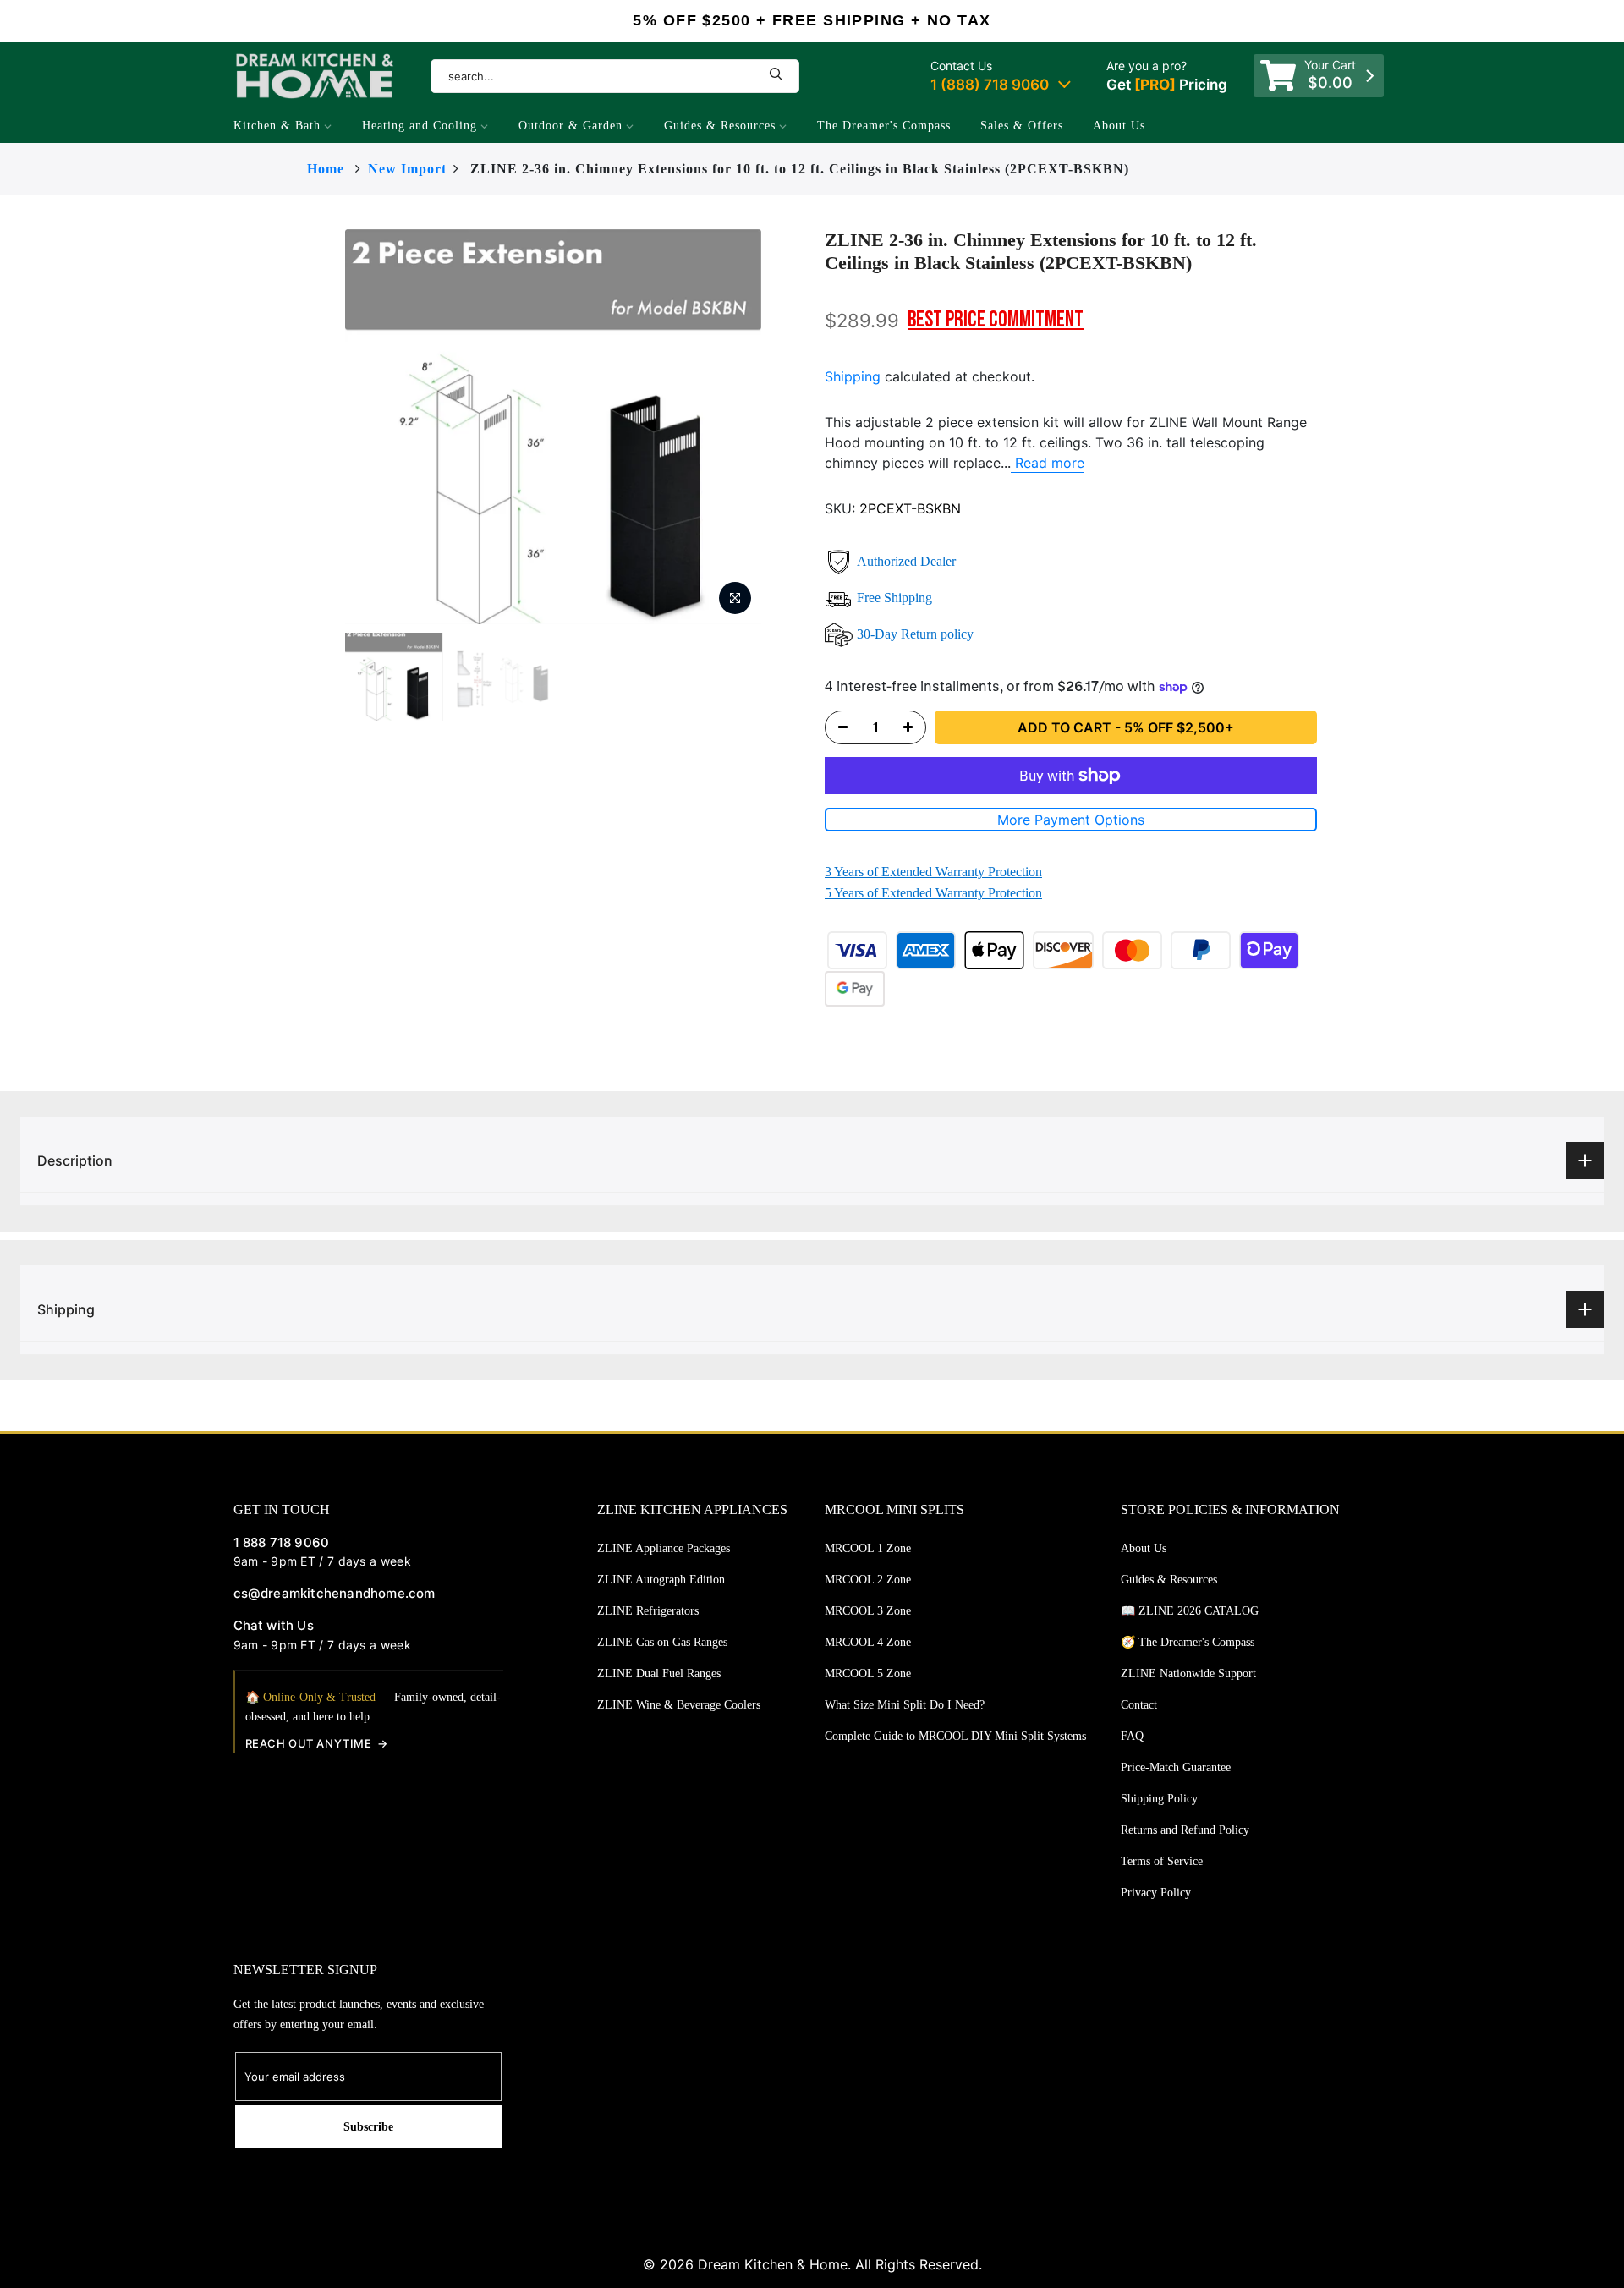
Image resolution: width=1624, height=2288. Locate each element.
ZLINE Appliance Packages (664, 1548)
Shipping (853, 376)
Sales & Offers (1022, 126)
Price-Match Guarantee (1176, 1767)
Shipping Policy (1159, 1799)
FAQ (1132, 1736)
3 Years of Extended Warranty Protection (933, 872)
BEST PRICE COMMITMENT (996, 320)
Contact (1139, 1705)
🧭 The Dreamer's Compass (1188, 1642)
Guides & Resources (720, 126)
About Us (1119, 126)
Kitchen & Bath (277, 126)
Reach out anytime (309, 1743)
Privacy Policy (1156, 1893)
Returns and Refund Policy (1185, 1830)
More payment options (1071, 820)
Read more (1048, 463)
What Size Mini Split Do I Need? (905, 1705)
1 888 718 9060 (282, 1542)
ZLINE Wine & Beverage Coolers (679, 1705)
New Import (407, 169)
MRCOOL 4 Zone (868, 1642)
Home (326, 169)
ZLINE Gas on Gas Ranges (662, 1642)
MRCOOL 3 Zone (868, 1611)
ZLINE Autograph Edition (661, 1580)
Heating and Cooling (420, 126)
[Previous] (311, 427)
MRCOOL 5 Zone (868, 1673)
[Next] (795, 427)
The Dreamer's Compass (884, 126)
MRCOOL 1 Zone (868, 1548)
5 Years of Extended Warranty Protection (933, 893)
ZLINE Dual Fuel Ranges (659, 1673)
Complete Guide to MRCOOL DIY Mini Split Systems (955, 1736)
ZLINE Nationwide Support (1188, 1673)
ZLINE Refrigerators (648, 1611)
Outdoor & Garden (571, 126)
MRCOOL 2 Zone (868, 1580)
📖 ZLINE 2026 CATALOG (1190, 1611)
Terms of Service (1162, 1861)
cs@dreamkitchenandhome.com (335, 1593)
